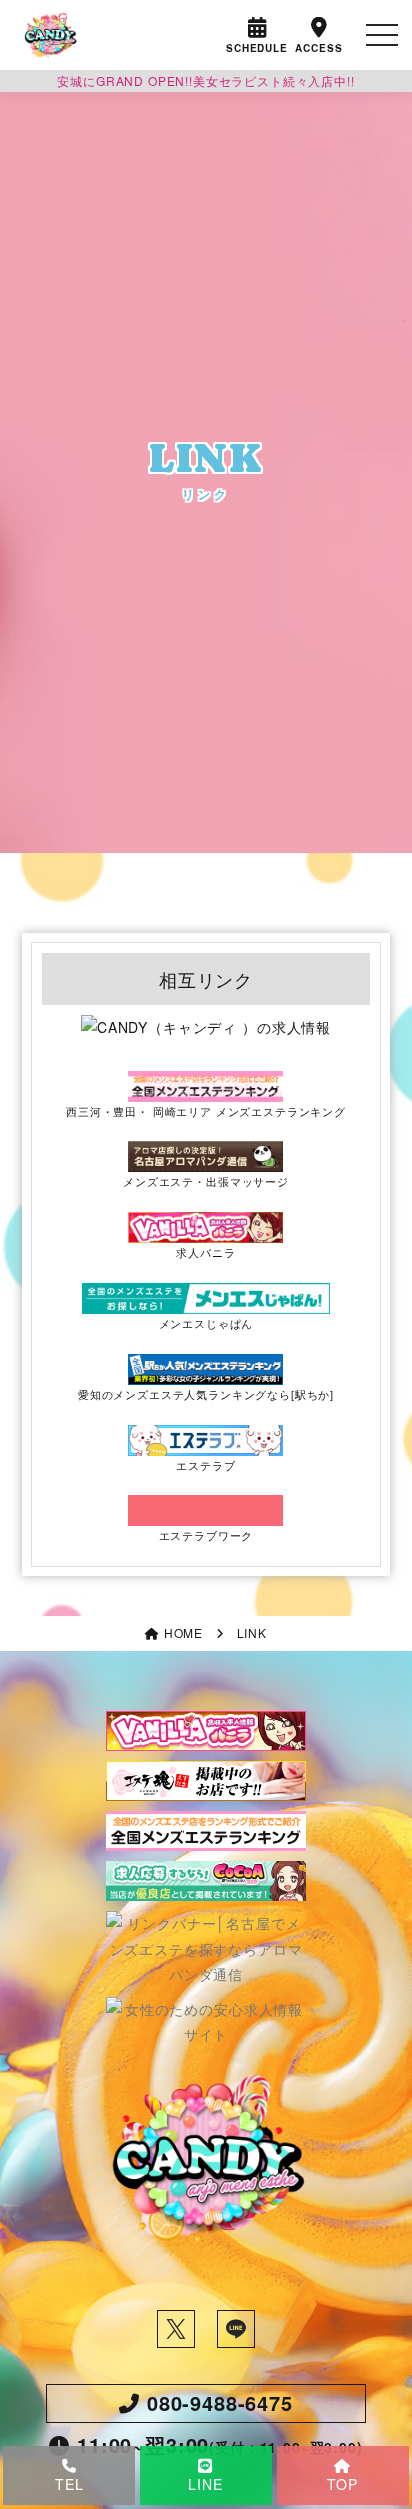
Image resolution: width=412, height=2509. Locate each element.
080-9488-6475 (220, 2402)
